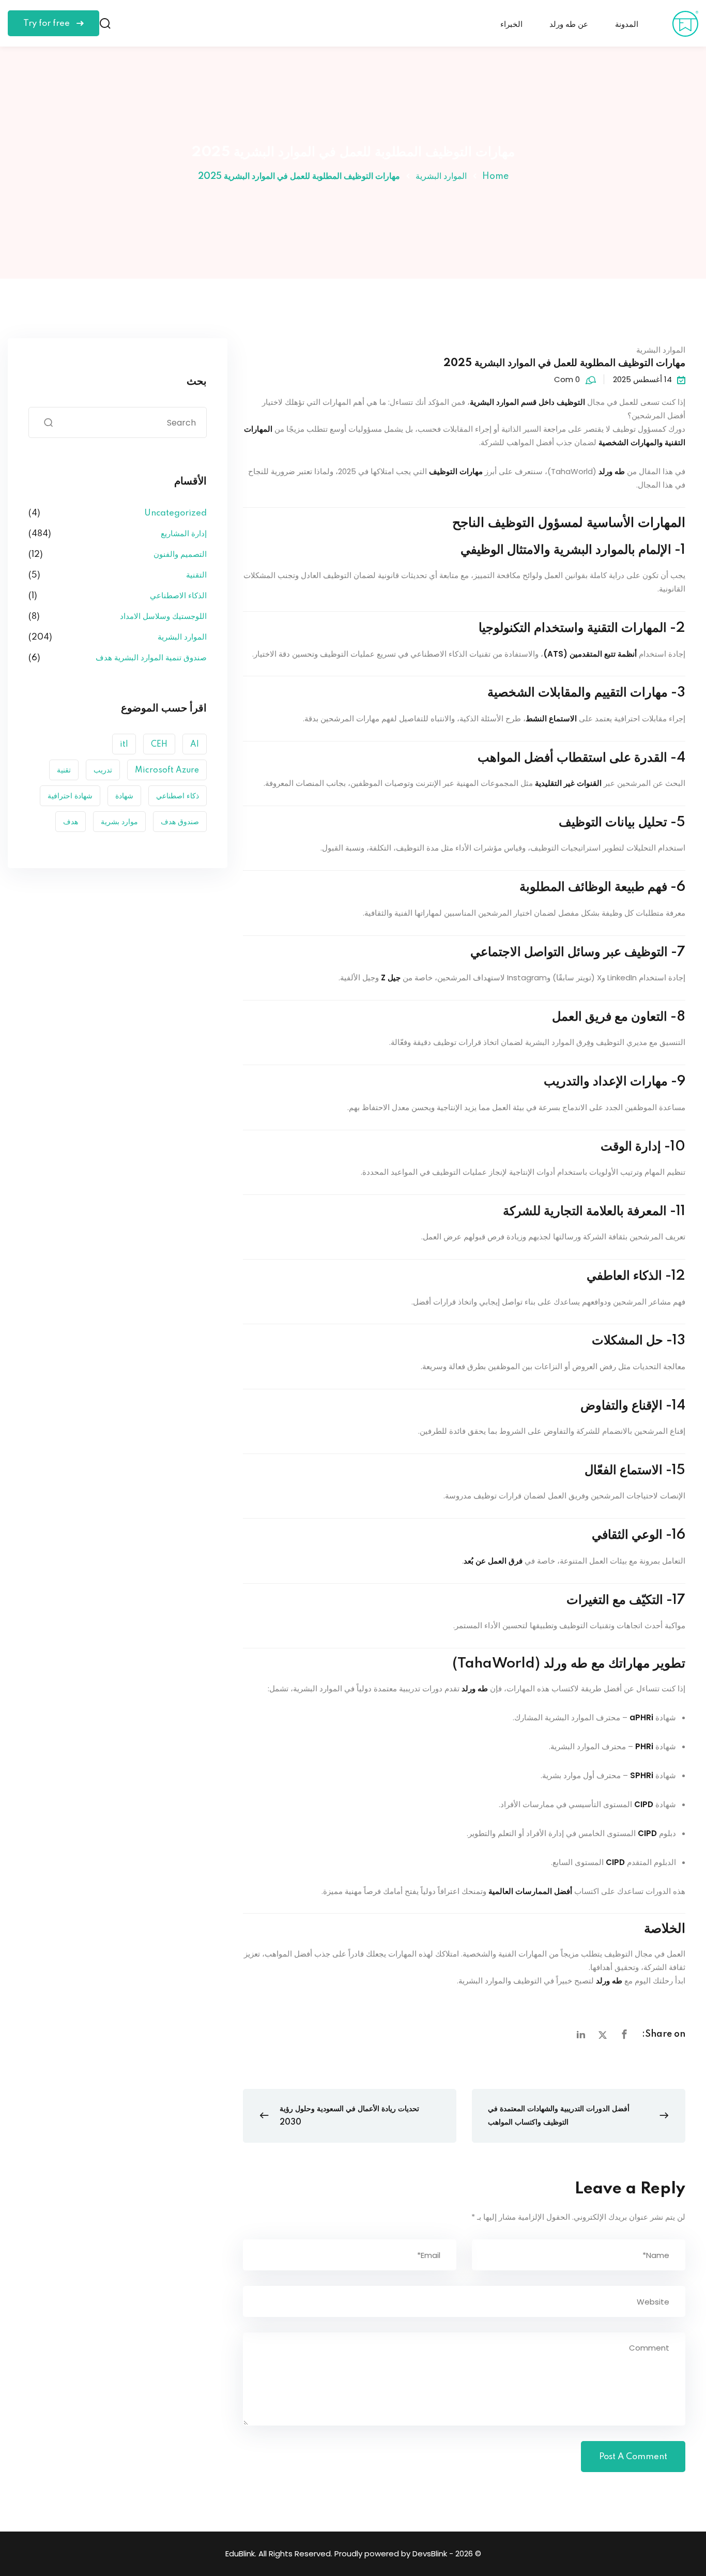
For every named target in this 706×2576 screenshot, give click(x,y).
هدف (71, 822)
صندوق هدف (180, 822)
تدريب (103, 770)
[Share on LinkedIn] (581, 2035)
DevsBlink (430, 2554)
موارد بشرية (119, 822)
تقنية (64, 770)
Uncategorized (175, 513)
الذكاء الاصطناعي (178, 596)
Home (495, 176)
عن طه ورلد (569, 25)
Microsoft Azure (167, 770)
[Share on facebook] (624, 2035)
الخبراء (511, 25)
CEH (159, 745)
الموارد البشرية (441, 176)
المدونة (627, 25)
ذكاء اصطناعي (178, 796)
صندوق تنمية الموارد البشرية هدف (151, 658)
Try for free (48, 24)
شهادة (124, 796)
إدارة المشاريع (184, 534)
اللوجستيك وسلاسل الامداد (163, 617)
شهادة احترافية (70, 796)
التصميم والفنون (180, 555)
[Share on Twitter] (603, 2035)
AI (195, 745)
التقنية (196, 575)
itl (124, 745)
